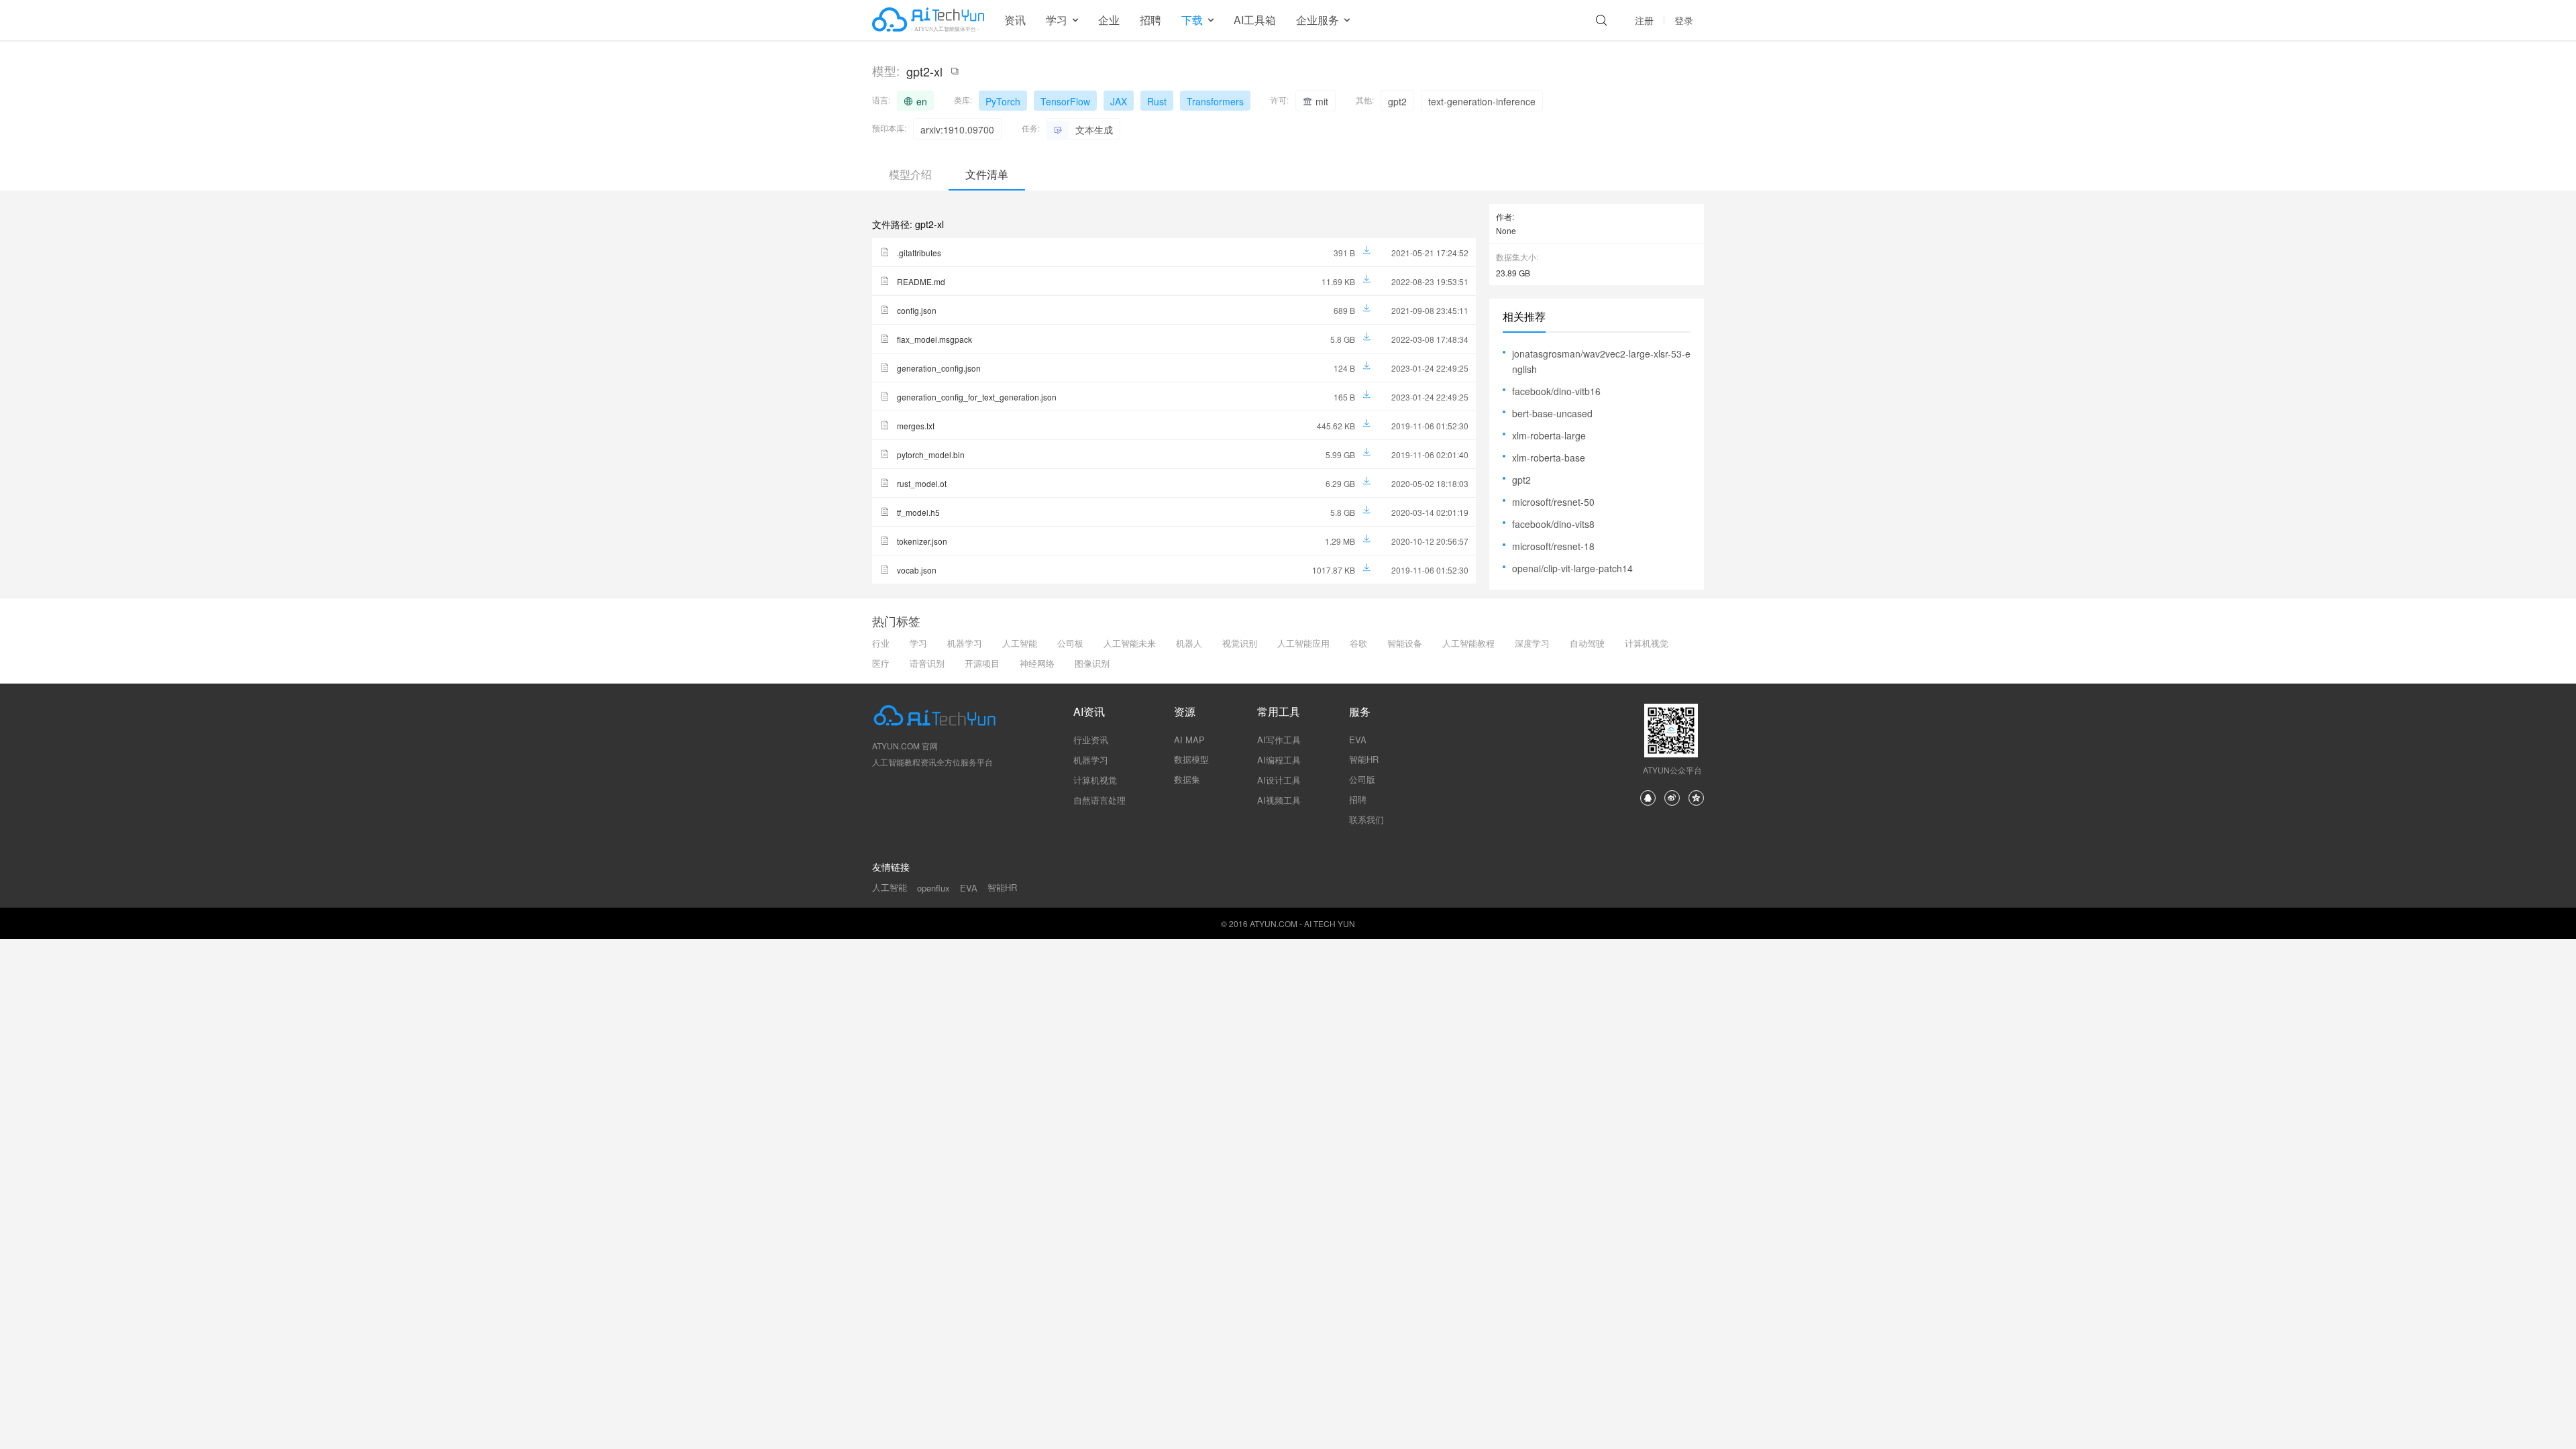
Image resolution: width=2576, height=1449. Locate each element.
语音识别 (927, 663)
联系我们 (1366, 819)
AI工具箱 (1255, 20)
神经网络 (1037, 663)
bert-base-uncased (1552, 413)
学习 (918, 643)
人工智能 (1020, 643)
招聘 (1150, 20)
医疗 (881, 663)
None (1506, 230)
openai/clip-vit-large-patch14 (1572, 568)
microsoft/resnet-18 (1553, 546)
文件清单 (987, 174)
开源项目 (982, 663)
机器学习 (965, 643)
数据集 (1187, 779)
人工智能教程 (1468, 643)
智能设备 (1405, 643)
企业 (1109, 20)
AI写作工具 (1279, 740)
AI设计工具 (1279, 780)
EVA (1358, 740)
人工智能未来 (1130, 643)
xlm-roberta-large (1549, 435)
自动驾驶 (1587, 643)
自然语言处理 (1099, 800)
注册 (1644, 20)
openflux (933, 888)
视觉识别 (1240, 643)
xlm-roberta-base (1549, 458)
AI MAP (1189, 740)
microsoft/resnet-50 (1553, 502)
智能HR (1364, 759)
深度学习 (1532, 643)
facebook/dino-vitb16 (1556, 391)
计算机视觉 (1647, 643)
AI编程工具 (1279, 760)
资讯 (1015, 20)
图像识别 (1092, 663)
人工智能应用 (1303, 643)
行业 (881, 643)
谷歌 (1358, 643)
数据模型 (1191, 759)
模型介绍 (910, 174)
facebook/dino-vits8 (1553, 524)
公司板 (1070, 643)
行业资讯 (1091, 740)
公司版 (1362, 779)
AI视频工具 (1279, 800)
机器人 (1189, 643)
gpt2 (1521, 480)
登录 (1684, 20)
